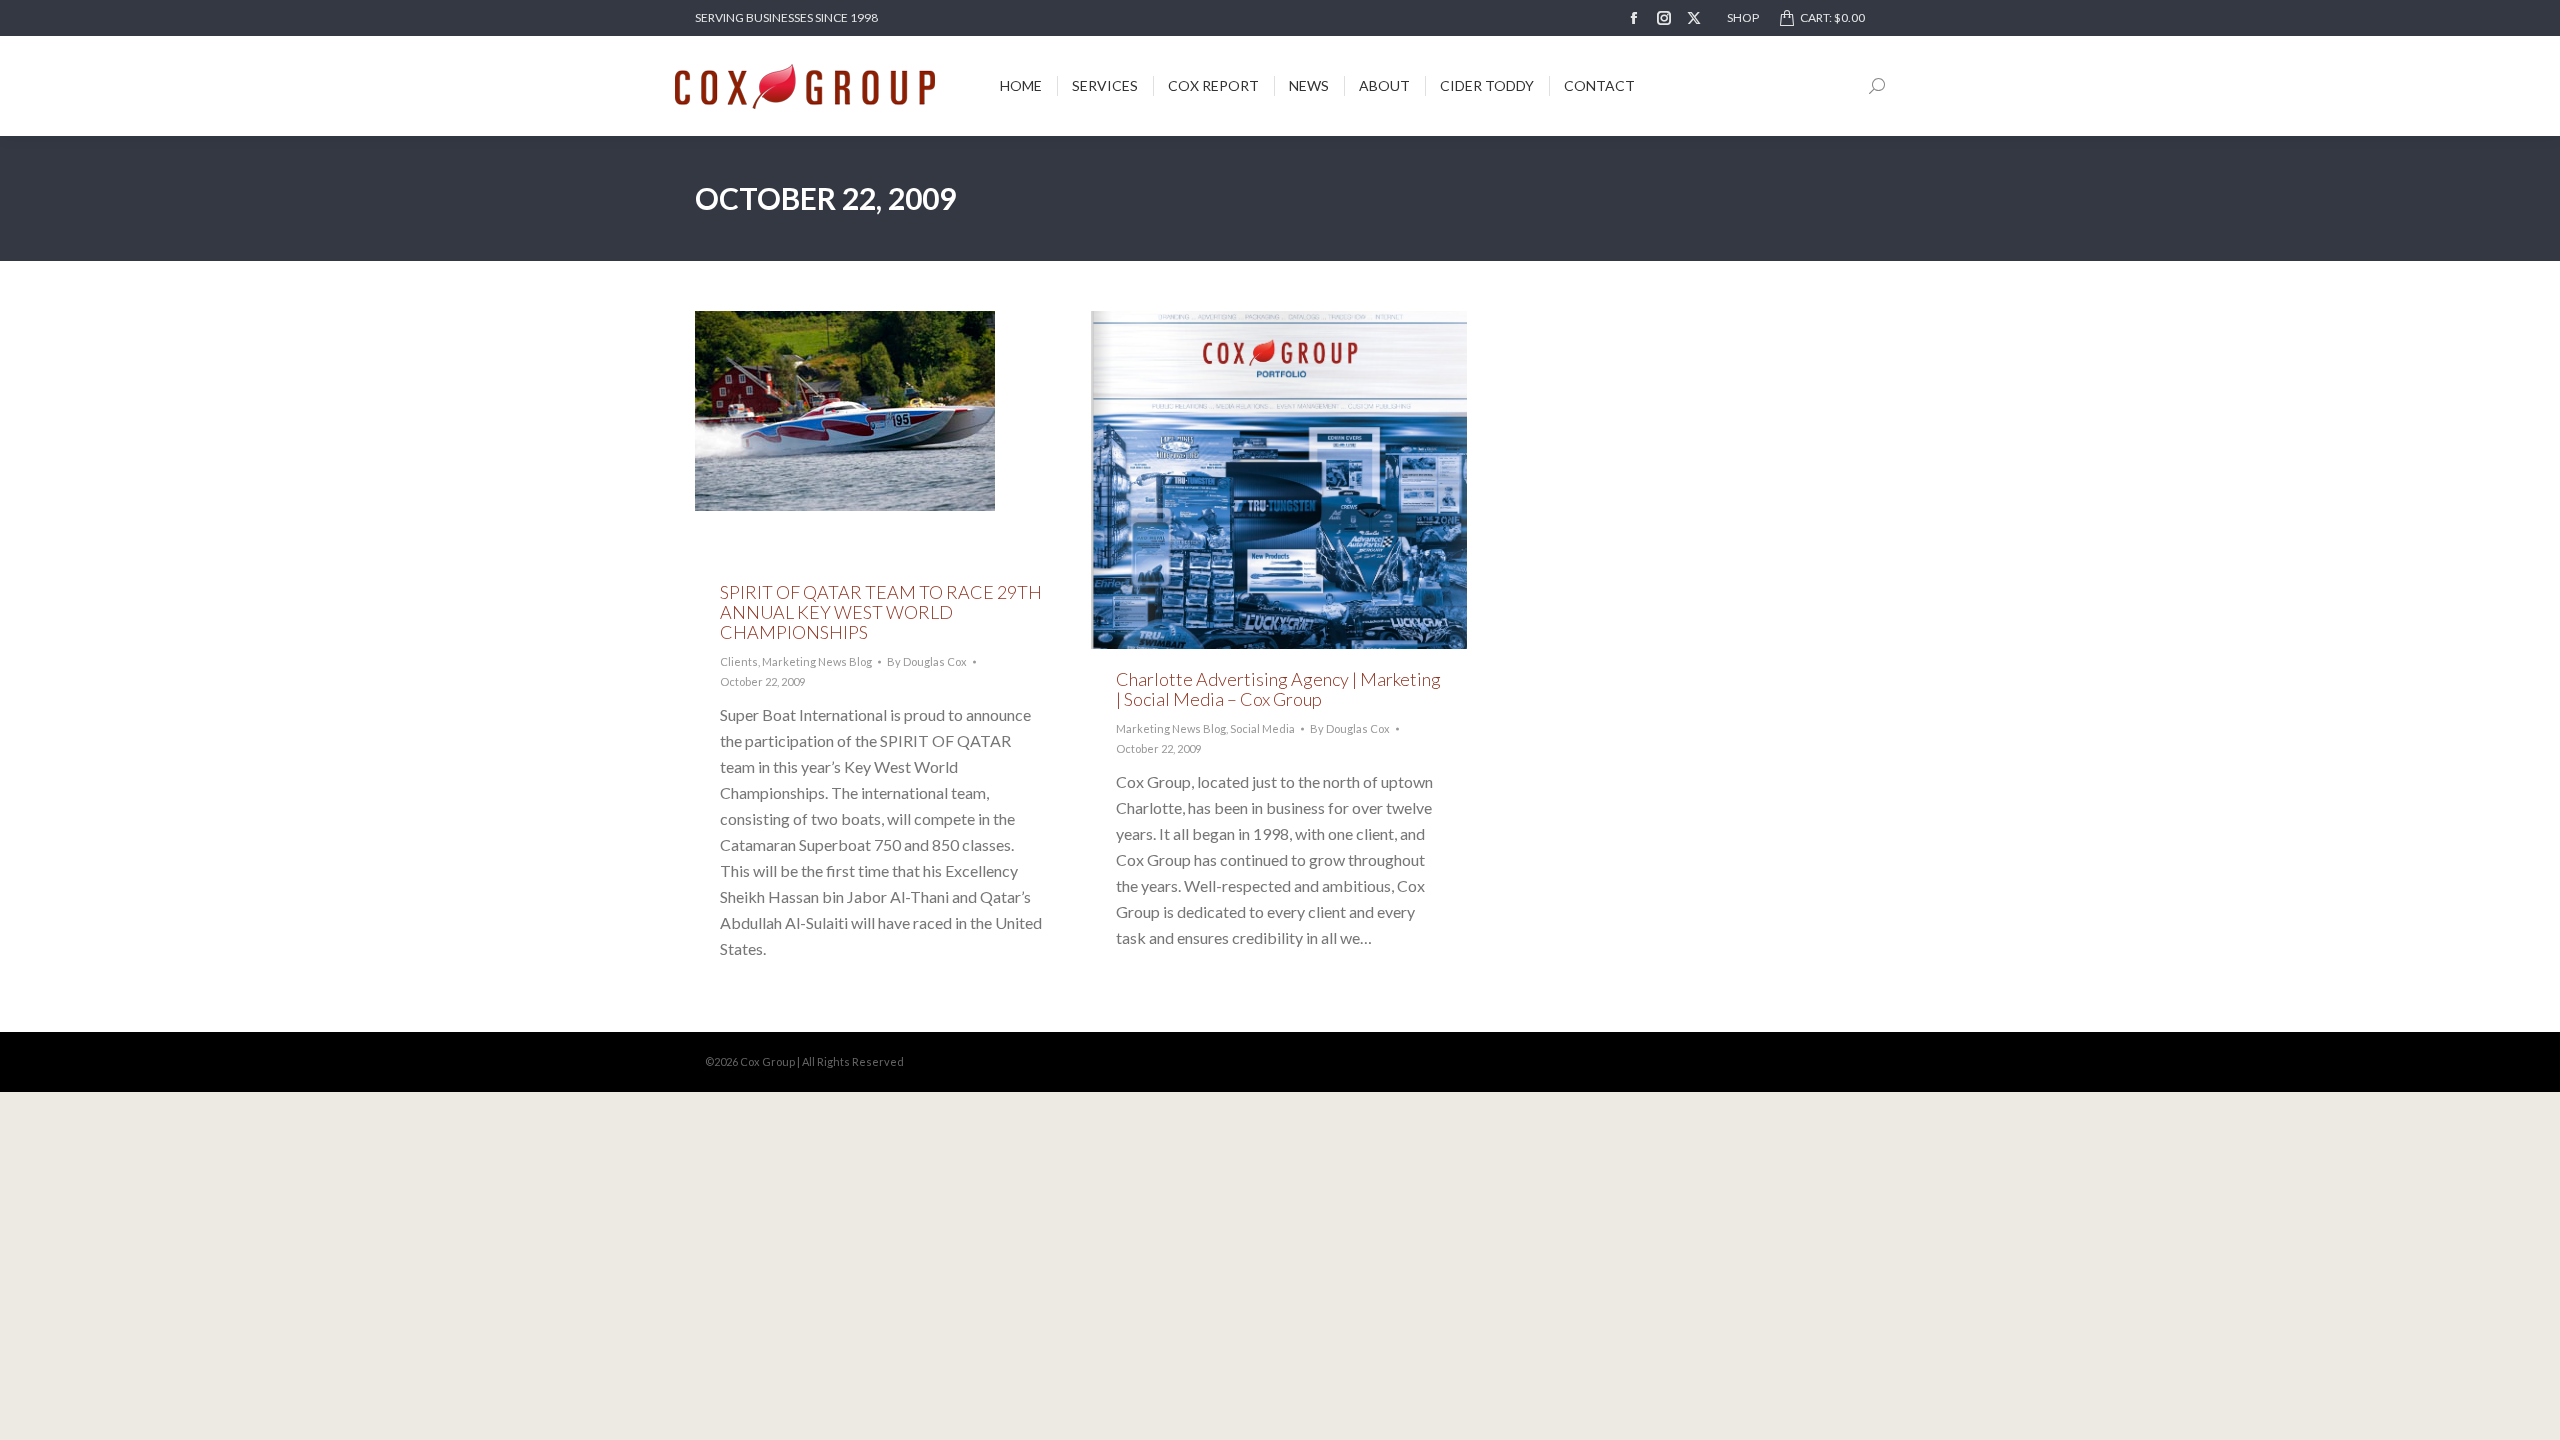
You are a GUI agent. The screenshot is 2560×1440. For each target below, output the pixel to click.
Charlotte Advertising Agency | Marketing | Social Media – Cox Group (1278, 689)
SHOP (1743, 17)
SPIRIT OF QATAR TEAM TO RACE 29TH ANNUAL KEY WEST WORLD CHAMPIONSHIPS (881, 612)
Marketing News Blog (817, 661)
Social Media (1262, 728)
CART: (1832, 17)
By (927, 661)
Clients (739, 661)
